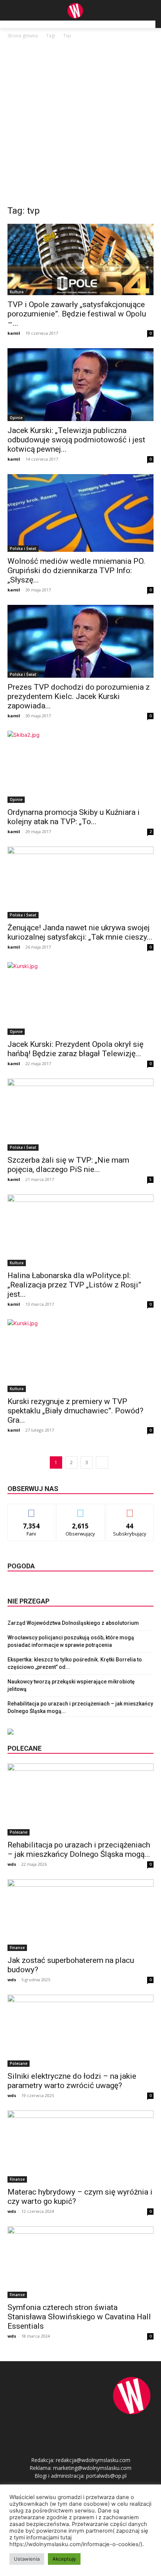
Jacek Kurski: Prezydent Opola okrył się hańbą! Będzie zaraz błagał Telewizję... (75, 1049)
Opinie (16, 418)
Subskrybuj (130, 1510)
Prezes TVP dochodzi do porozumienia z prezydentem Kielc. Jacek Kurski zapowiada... (79, 696)
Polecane (19, 1832)
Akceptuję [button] (64, 2559)
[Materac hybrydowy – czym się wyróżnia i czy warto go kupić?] (80, 2147)
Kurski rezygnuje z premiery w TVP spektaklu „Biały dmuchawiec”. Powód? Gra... (75, 1411)
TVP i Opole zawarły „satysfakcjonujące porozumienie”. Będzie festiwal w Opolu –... (77, 314)
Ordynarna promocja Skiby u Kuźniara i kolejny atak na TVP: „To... (74, 817)
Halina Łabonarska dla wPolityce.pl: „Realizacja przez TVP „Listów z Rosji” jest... (74, 1285)
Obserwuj (81, 1510)
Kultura (17, 292)
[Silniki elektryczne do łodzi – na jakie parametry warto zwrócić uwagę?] (80, 2031)
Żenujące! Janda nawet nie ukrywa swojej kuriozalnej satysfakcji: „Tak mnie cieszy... (80, 932)
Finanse (17, 1948)
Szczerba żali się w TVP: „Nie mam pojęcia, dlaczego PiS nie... (68, 1165)
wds (12, 1864)
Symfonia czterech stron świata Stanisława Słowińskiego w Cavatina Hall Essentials (79, 2317)
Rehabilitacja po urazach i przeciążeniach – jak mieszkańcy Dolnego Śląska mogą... (79, 1850)
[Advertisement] (80, 124)
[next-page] (102, 1462)
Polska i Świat (23, 548)
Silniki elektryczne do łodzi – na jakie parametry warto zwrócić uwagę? (72, 2081)
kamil (14, 333)
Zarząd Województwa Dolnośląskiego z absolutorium (73, 1623)
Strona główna (23, 36)
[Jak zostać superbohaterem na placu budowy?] (80, 1915)
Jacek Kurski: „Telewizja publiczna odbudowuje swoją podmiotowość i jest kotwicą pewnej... (76, 440)
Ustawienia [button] (27, 2559)
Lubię (31, 1510)
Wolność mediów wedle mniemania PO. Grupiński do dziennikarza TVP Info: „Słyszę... (76, 570)
